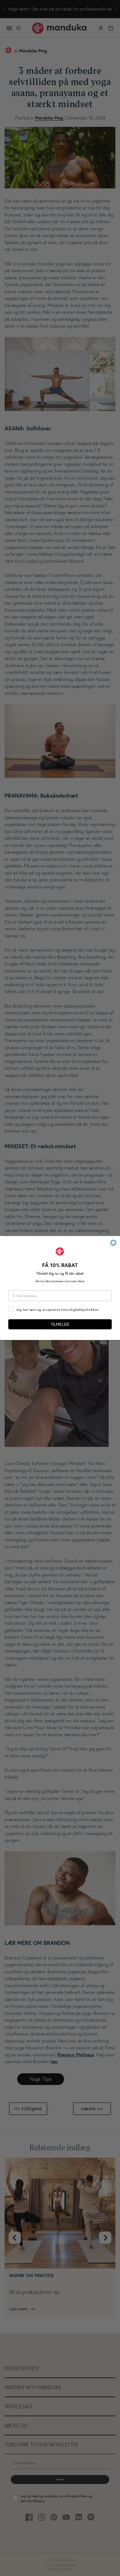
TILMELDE (60, 1324)
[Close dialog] (113, 1243)
